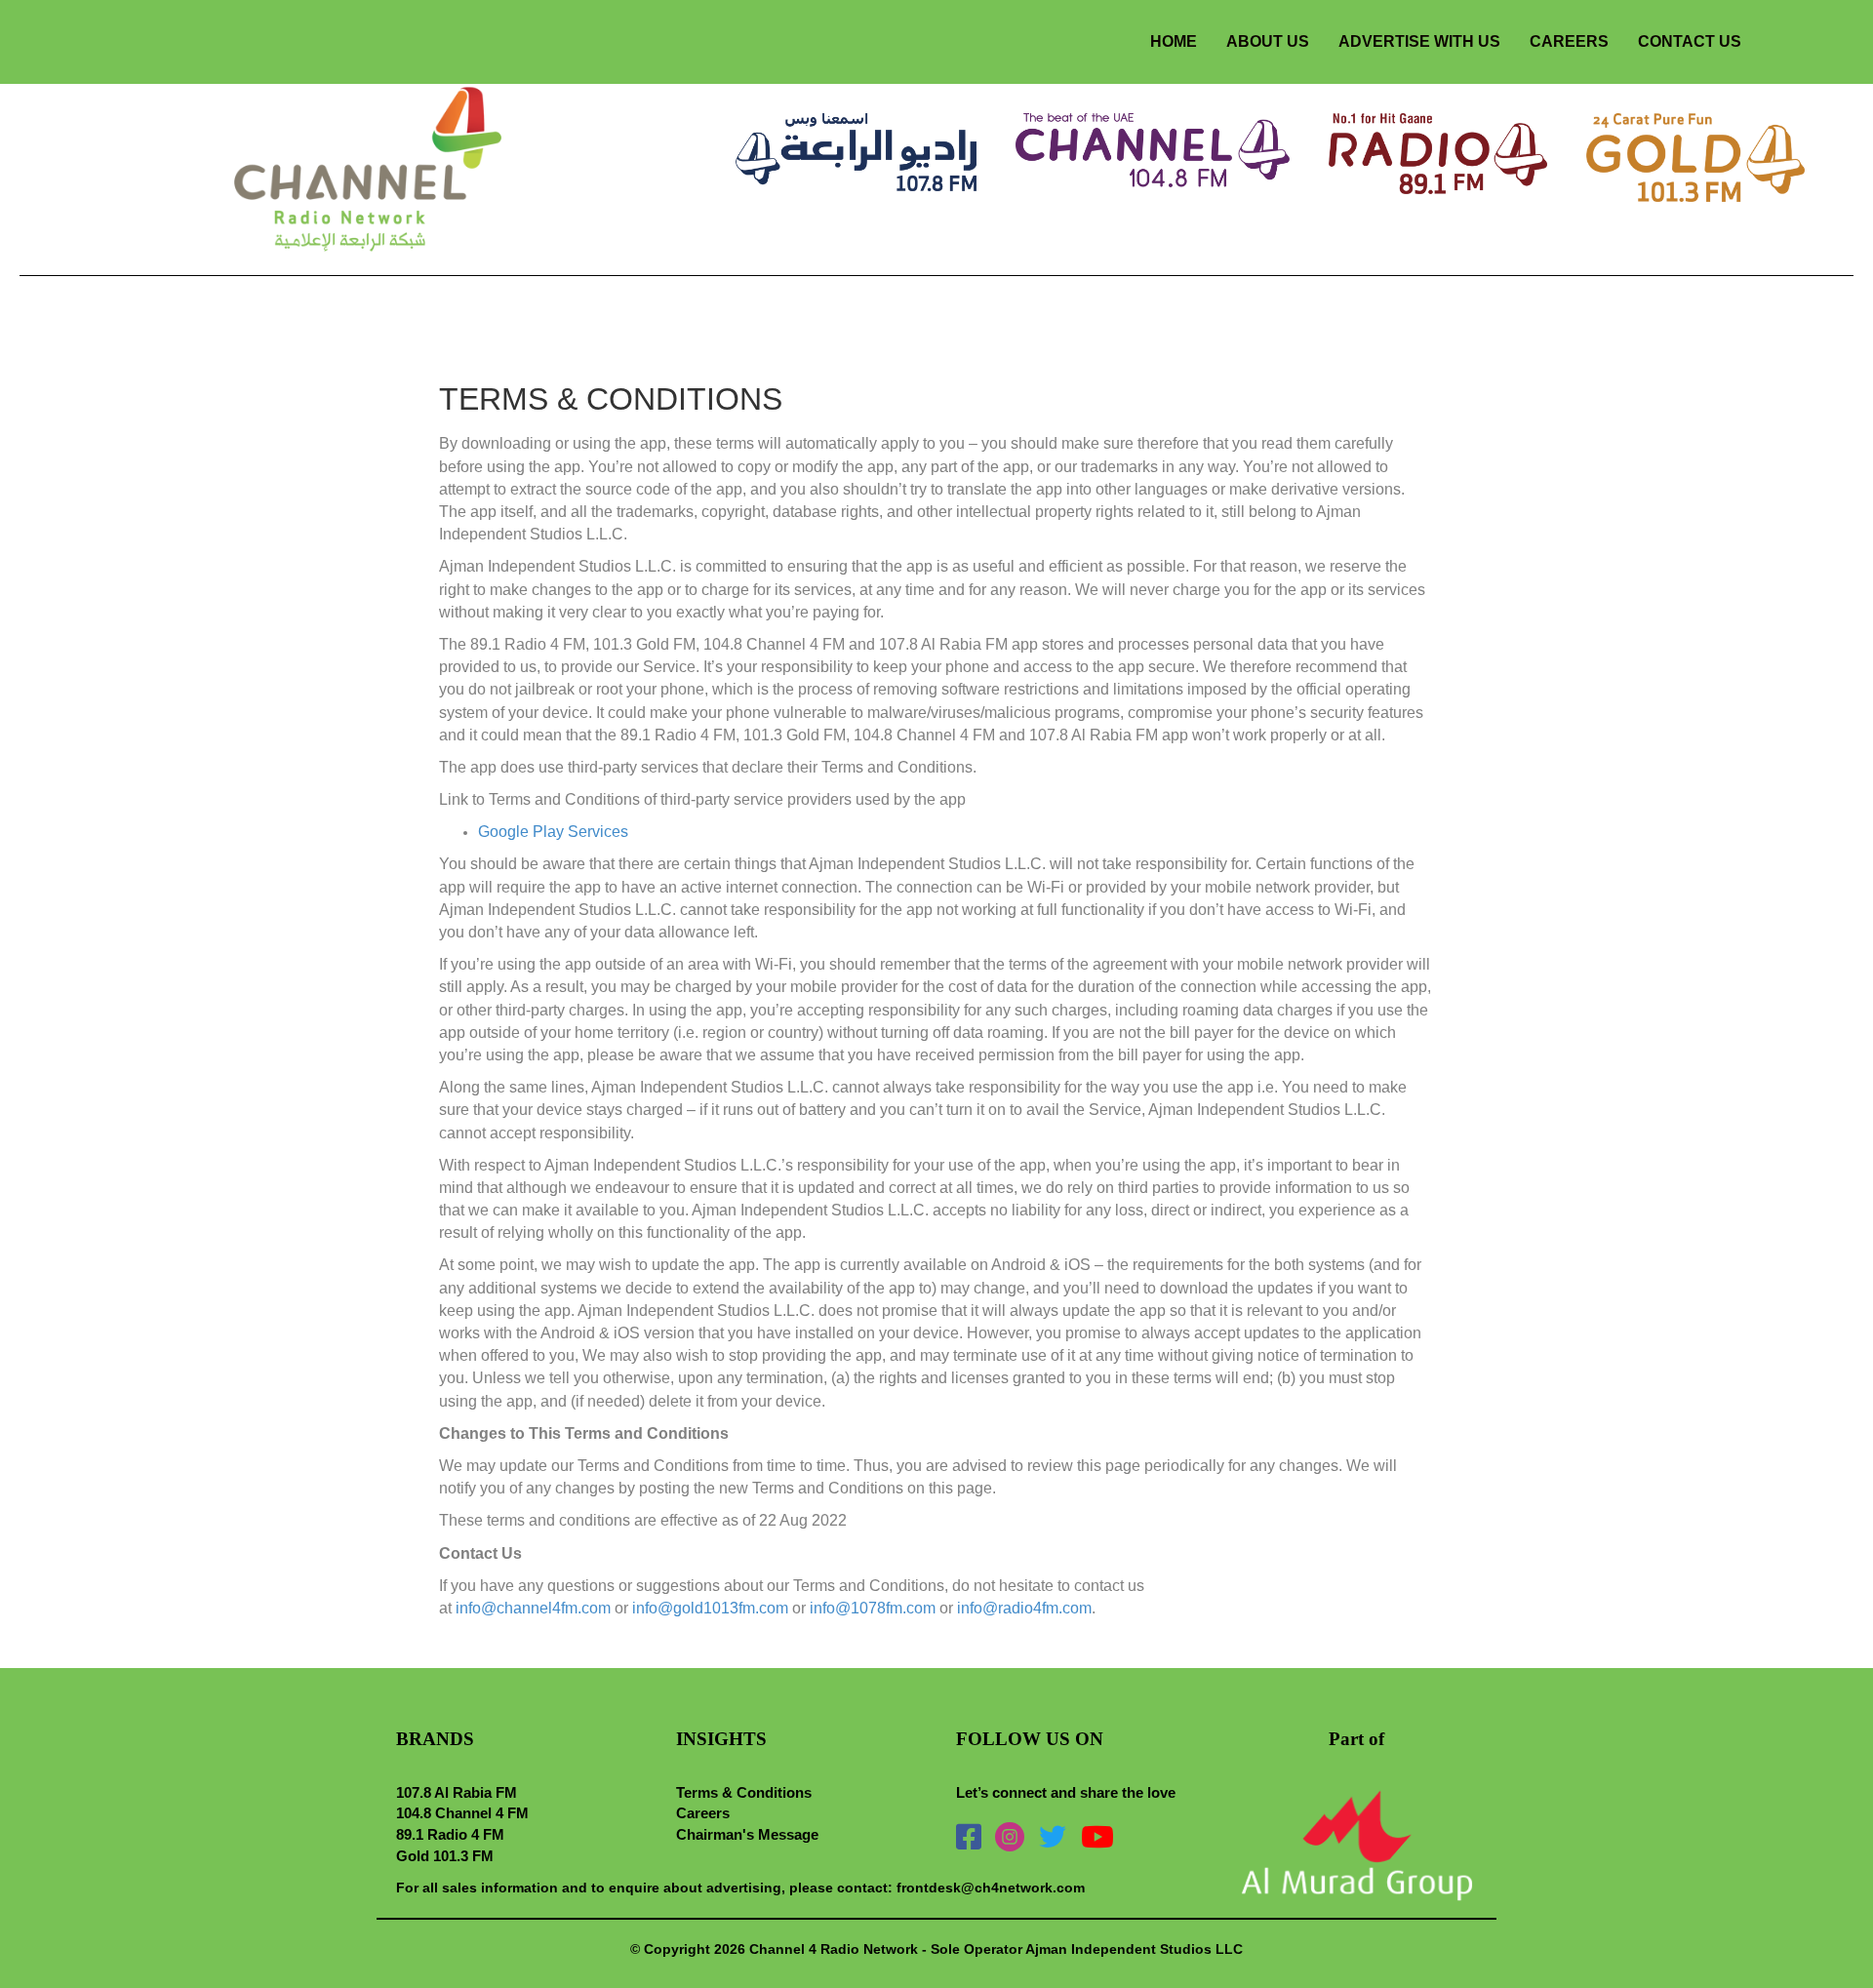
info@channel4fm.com (533, 1608)
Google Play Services (553, 832)
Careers (703, 1813)
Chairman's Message (747, 1834)
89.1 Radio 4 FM (450, 1834)
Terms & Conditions (744, 1792)
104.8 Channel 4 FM (462, 1813)
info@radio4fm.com (1024, 1608)
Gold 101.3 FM (445, 1856)
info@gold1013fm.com (710, 1608)
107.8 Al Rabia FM (457, 1792)
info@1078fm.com (873, 1608)
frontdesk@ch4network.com (991, 1888)
